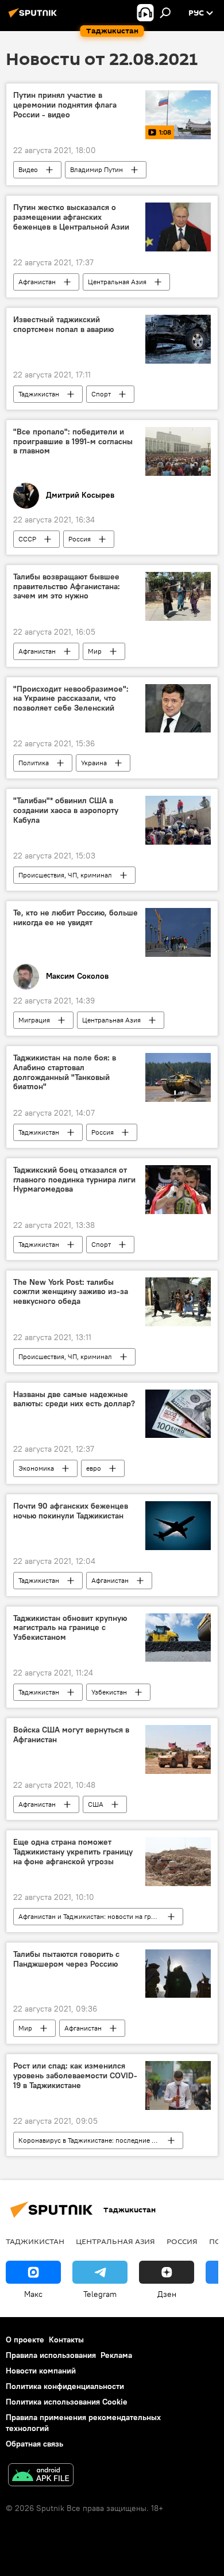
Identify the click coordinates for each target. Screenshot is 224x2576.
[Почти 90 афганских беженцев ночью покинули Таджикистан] (178, 1525)
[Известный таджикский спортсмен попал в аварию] (178, 339)
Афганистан (37, 282)
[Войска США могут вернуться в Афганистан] (178, 1749)
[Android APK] (41, 2476)
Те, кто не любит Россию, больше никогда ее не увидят (76, 918)
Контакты (66, 2340)
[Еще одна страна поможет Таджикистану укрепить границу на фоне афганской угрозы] (178, 1862)
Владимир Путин (96, 169)
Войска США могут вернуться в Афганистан (71, 1735)
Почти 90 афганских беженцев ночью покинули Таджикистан (71, 1511)
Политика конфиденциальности (65, 2386)
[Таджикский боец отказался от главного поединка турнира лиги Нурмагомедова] (178, 1190)
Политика (34, 763)
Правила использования (51, 2355)
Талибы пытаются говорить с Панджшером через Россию (66, 1959)
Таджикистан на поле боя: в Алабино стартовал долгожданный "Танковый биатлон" (65, 1072)
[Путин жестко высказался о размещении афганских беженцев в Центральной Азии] (178, 227)
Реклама (116, 2355)
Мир (95, 651)
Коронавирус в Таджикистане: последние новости (98, 2140)
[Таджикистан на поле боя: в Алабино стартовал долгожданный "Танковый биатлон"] (178, 1077)
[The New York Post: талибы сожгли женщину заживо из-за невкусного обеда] (178, 1302)
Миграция (34, 1020)
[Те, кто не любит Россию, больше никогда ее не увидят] (178, 932)
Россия (80, 539)
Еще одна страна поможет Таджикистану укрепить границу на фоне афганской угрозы (73, 1852)
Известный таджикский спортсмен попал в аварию (63, 325)
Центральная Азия (117, 282)
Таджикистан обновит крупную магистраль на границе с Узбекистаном (70, 1628)
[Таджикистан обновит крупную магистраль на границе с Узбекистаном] (178, 1638)
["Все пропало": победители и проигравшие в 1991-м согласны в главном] (178, 451)
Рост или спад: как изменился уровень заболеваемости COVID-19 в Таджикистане (75, 2076)
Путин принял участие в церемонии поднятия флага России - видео (65, 105)
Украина (94, 763)
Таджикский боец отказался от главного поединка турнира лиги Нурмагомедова (74, 1180)
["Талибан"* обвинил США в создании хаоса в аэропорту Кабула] (178, 820)
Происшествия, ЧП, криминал (65, 875)
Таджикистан (39, 394)
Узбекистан (109, 1692)
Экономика (36, 1468)
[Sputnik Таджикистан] (34, 17)
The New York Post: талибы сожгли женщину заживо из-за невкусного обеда (71, 1292)
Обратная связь (34, 2444)
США (96, 1804)
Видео (28, 169)
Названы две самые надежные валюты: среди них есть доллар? (74, 1399)
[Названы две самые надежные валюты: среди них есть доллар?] (178, 1414)
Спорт (101, 394)
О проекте (25, 2340)
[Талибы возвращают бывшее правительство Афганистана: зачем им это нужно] (178, 596)
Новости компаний (41, 2371)
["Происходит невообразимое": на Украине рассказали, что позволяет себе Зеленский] (178, 709)
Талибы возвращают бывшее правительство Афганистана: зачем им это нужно (67, 587)
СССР (27, 539)
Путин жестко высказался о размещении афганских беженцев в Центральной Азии (71, 217)
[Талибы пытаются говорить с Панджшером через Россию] (178, 1974)
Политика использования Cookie (67, 2402)
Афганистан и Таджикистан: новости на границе (94, 1916)
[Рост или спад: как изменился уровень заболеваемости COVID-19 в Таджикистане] (178, 2085)
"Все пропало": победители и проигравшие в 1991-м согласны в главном (73, 442)
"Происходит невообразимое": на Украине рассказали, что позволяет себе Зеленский (71, 699)
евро (94, 1468)
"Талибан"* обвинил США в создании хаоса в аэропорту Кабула (66, 810)
